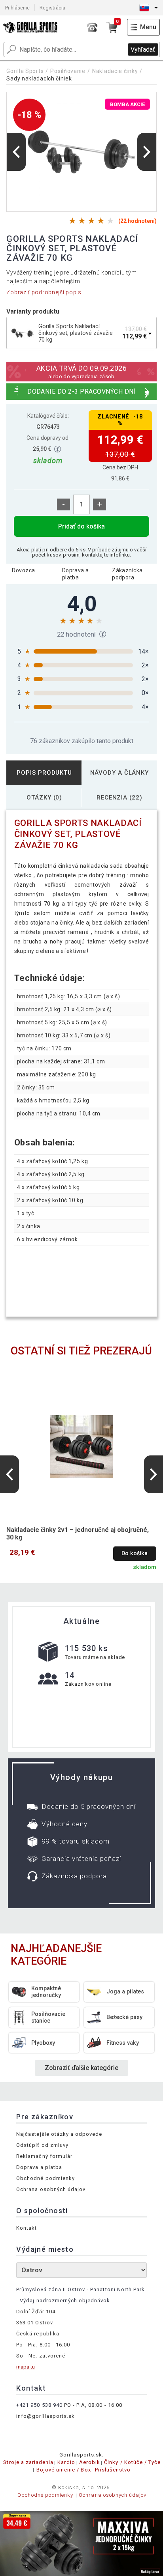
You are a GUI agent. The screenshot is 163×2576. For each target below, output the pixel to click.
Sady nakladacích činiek (39, 78)
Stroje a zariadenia (28, 2462)
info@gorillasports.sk (45, 2416)
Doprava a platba (76, 574)
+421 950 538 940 (39, 2405)
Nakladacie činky (115, 71)
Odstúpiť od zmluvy (42, 2145)
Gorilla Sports (25, 71)
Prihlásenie (17, 8)
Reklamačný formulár (44, 2156)
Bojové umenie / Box (64, 2470)
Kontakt (27, 2228)
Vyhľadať (143, 50)
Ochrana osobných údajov (51, 2189)
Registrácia (52, 8)
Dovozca (23, 570)
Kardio (66, 2462)
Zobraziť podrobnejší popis (44, 292)
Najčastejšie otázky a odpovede (59, 2134)
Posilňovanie (68, 71)
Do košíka (135, 1553)
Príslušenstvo (113, 2470)
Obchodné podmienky (45, 2178)
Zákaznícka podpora (127, 574)
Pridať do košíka (81, 526)
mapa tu (26, 2367)
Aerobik (90, 2462)
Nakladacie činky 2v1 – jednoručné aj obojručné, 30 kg (78, 1534)
